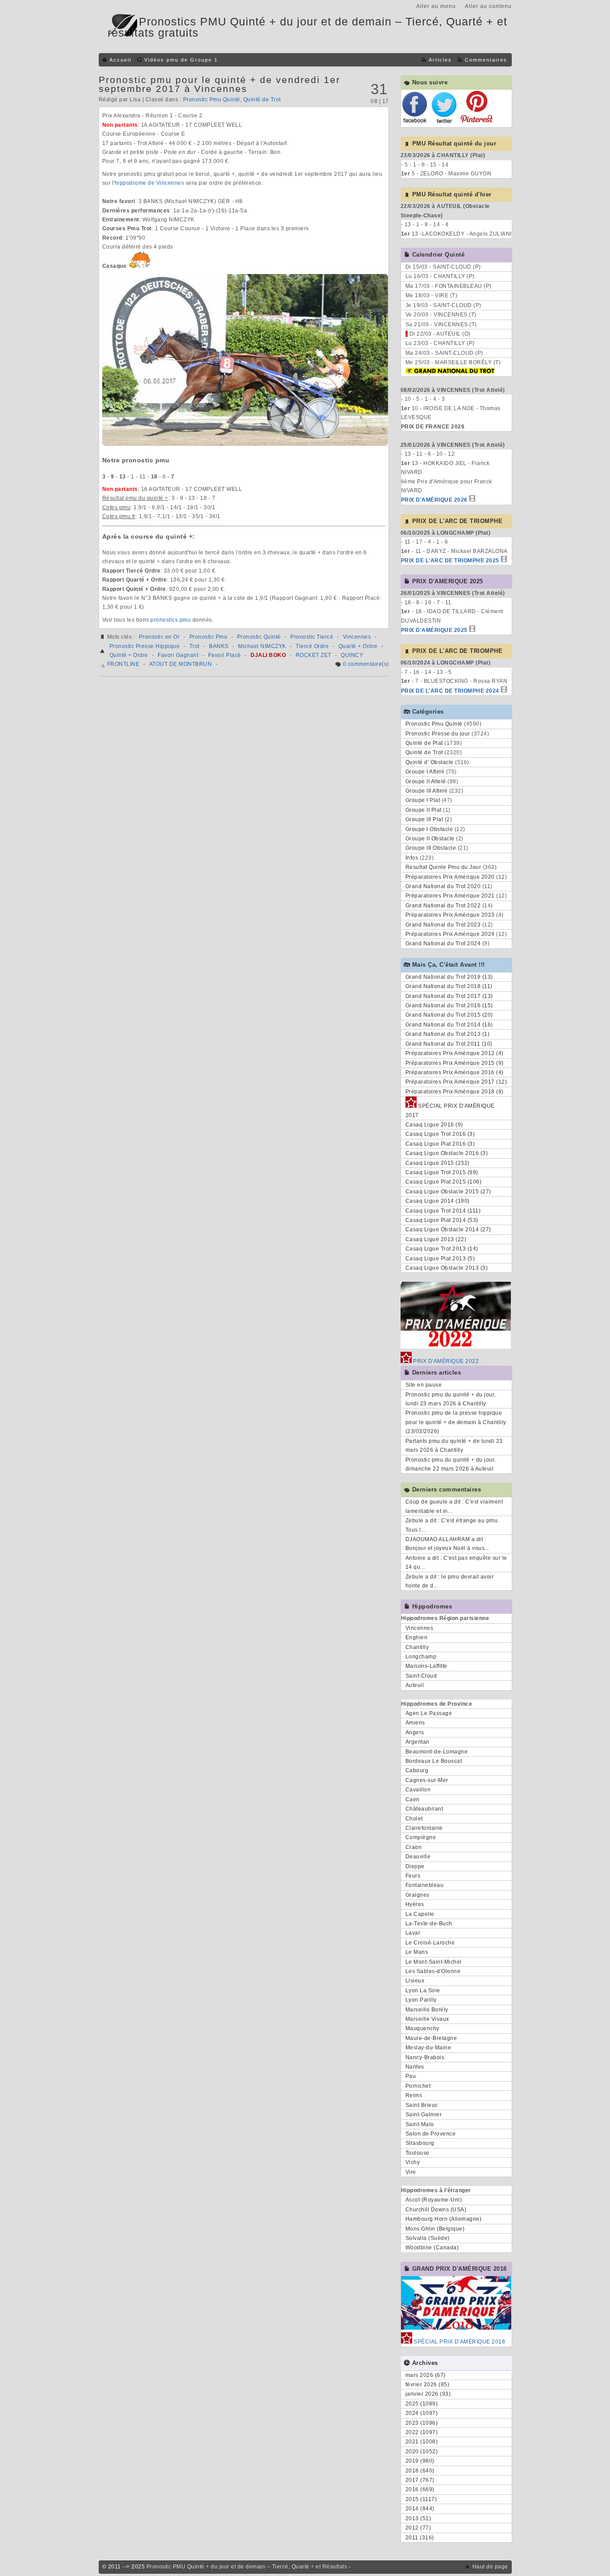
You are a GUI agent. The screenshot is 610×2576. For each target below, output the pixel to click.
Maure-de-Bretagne (431, 2038)
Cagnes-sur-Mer (427, 1780)
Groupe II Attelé (426, 781)
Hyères (415, 1904)
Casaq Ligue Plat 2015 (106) (444, 1182)
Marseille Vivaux (427, 2019)
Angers (415, 1733)
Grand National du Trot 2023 (443, 925)
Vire (411, 2172)
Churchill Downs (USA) (436, 2210)
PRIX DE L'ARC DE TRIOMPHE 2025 (450, 561)
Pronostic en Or (159, 637)
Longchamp (421, 1657)
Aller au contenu (488, 6)
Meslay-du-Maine (428, 2048)
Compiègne (421, 1837)
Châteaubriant (424, 1809)
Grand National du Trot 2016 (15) (449, 1005)
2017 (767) (420, 2480)
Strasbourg (420, 2143)
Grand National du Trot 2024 (443, 943)
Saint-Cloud (421, 1676)
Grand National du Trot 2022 (443, 906)
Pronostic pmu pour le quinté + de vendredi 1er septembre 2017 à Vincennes (219, 84)
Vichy (413, 2162)
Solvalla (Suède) (428, 2238)
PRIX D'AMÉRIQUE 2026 (434, 500)
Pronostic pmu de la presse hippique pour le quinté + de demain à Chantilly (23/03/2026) (456, 1422)
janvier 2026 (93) (428, 2394)
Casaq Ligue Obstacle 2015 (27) (448, 1192)
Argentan (418, 1742)
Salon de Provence (431, 2134)
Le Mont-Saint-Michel (434, 1962)
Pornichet (418, 2086)
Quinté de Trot (262, 100)
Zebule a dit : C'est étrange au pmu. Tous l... (452, 1525)
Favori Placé (225, 655)
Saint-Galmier (424, 2115)
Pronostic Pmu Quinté (212, 100)
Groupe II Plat (424, 810)
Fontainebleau (425, 1885)
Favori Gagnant (178, 655)
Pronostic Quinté (259, 637)
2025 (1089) (422, 2404)
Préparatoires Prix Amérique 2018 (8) (455, 1092)
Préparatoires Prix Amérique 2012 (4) (455, 1053)
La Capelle (420, 1914)
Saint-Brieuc (422, 2105)
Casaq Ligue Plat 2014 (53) (442, 1220)
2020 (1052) (422, 2451)
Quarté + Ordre (358, 646)
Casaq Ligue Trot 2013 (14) (442, 1249)
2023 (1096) (422, 2423)
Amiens (415, 1723)
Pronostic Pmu (209, 637)
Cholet (414, 1819)
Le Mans (417, 1952)
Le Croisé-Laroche (430, 1943)
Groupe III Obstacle (431, 848)
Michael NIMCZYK (262, 646)
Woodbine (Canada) (432, 2248)
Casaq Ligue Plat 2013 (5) (440, 1259)
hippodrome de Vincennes (150, 183)
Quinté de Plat (424, 743)
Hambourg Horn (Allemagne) (444, 2219)
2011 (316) (420, 2538)
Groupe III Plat (424, 819)
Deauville (418, 1857)
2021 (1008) (422, 2442)
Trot (194, 646)
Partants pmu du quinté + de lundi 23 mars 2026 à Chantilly (454, 1446)
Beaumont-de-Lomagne (437, 1752)
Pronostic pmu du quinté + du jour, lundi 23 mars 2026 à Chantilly (451, 1399)
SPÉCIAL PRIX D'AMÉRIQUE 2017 (450, 1110)
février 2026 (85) (428, 2385)
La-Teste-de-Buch (429, 1924)
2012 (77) (418, 2528)
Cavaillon (418, 1790)
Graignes (418, 1895)
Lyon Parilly (421, 2000)
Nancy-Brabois (425, 2057)
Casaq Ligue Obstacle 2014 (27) (448, 1230)
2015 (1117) (421, 2499)
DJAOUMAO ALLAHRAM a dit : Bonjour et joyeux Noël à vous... (447, 1544)
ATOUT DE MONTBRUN (181, 664)
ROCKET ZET (313, 655)
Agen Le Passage (429, 1713)
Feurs (413, 1876)
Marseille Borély (427, 2010)
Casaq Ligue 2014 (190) (438, 1201)
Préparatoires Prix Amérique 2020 (450, 877)
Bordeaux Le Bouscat (434, 1761)
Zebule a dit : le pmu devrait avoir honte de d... (450, 1581)
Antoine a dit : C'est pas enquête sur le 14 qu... (456, 1562)
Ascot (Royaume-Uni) (434, 2200)
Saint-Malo (420, 2124)
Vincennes (357, 637)
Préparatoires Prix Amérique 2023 (450, 915)
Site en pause (424, 1385)
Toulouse (418, 2153)
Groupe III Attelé (427, 791)
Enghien (417, 1637)
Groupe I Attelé (425, 772)
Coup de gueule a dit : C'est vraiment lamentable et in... (454, 1506)
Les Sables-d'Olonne (433, 1971)
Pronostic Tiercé (312, 637)
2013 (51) (418, 2518)
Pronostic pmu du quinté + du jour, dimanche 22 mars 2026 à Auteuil (451, 1464)
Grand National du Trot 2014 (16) (449, 1025)
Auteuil (415, 1685)
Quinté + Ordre (129, 655)
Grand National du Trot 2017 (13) (449, 996)
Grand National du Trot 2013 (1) (448, 1034)
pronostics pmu (171, 620)
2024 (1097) (422, 2413)
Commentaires (486, 60)
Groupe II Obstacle (430, 839)
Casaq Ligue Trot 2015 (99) (442, 1172)
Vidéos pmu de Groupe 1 (181, 60)
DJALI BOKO (268, 655)
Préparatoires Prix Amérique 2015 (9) (455, 1063)
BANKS (219, 646)
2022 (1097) (422, 2432)
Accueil (120, 60)
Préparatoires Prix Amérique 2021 (450, 896)
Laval (413, 1933)
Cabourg (417, 1770)
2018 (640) (420, 2471)
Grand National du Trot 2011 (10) (449, 1044)
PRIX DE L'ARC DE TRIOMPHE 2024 (450, 691)
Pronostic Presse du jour (438, 734)
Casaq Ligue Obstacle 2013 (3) (447, 1268)
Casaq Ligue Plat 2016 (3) (440, 1144)
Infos (412, 858)
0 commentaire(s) (366, 664)
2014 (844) (420, 2509)
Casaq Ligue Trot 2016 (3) (440, 1134)
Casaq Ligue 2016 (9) (434, 1125)
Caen (413, 1799)
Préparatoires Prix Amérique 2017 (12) (456, 1082)
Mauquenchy (422, 2028)
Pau (411, 2076)
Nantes (415, 2067)
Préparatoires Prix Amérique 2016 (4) (455, 1072)
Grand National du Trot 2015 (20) (449, 1015)
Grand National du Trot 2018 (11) (449, 986)
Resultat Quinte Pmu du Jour (443, 867)
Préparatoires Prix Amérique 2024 (450, 934)
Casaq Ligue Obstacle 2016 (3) (447, 1153)
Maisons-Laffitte (426, 1666)
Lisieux (415, 1981)
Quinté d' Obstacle (430, 762)
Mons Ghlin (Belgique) (435, 2229)
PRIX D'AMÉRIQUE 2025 (434, 630)
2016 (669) (420, 2489)
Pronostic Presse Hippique (145, 646)
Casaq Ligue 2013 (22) (436, 1239)
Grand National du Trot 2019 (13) (449, 977)
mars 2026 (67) (426, 2375)
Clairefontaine (424, 1828)
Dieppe (415, 1866)
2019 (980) (420, 2461)
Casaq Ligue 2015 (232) (438, 1163)
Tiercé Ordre (312, 646)
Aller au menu (436, 6)
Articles (440, 60)
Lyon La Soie (423, 1990)
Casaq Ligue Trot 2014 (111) (443, 1211)
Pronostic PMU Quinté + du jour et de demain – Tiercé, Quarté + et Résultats (247, 2567)
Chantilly (417, 1647)
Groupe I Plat (423, 800)
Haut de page (490, 2567)
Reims (414, 2095)
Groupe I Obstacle (429, 829)
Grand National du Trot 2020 (443, 886)
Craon (414, 1847)
